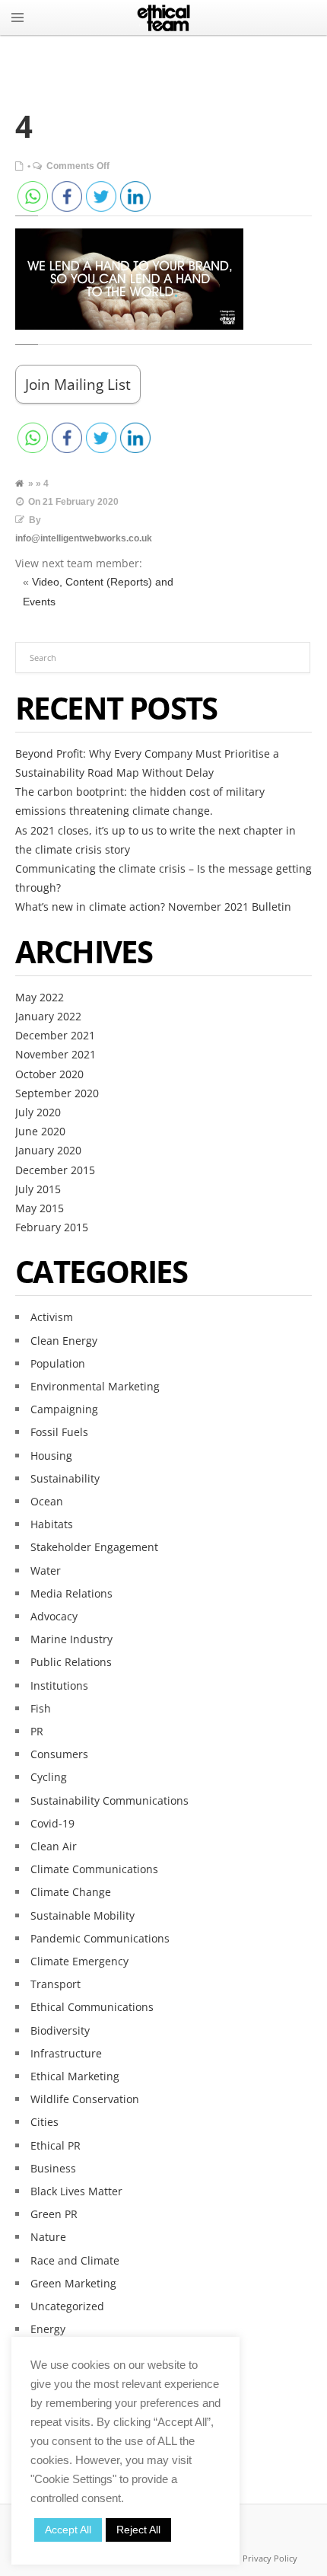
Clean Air (54, 1846)
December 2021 (55, 1035)
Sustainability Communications (110, 1800)
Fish (41, 1708)
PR (37, 1731)
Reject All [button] (138, 2530)
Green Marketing (73, 2283)
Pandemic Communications (100, 1938)
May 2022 (40, 997)
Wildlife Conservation (85, 2099)
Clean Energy (64, 1341)
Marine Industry (71, 1639)
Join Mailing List (78, 384)
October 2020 (49, 1074)
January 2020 (48, 1150)
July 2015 (38, 1189)
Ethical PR (56, 2145)
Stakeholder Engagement (94, 1547)
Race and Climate (75, 2260)
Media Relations (71, 1593)
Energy (48, 2329)
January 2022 (48, 1016)
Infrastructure (66, 2053)
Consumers (59, 1754)
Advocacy (54, 1616)
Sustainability (65, 1478)
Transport (56, 1984)
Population (58, 1363)
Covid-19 (52, 1823)
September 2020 (57, 1093)
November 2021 (56, 1054)
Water (46, 1570)
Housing (51, 1456)
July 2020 (38, 1112)
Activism (52, 1317)
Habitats (52, 1524)
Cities (44, 2122)
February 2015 (52, 1227)
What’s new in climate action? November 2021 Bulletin (153, 907)
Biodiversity (60, 2030)
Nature (48, 2237)
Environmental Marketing (95, 1386)
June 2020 (40, 1131)
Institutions (59, 1685)
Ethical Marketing (75, 2076)
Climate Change (71, 1892)
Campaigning (64, 1409)
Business (53, 2168)
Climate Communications (94, 1869)
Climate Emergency (79, 1961)
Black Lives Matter (76, 2191)
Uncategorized (67, 2306)
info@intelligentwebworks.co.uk (84, 538)
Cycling (49, 1777)
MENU (17, 18)
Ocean (47, 1501)
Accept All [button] (68, 2530)
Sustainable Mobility (83, 1915)
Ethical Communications (92, 2007)
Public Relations (71, 1662)
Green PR (54, 2214)
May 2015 (40, 1208)
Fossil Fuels (59, 1432)
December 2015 (55, 1170)
